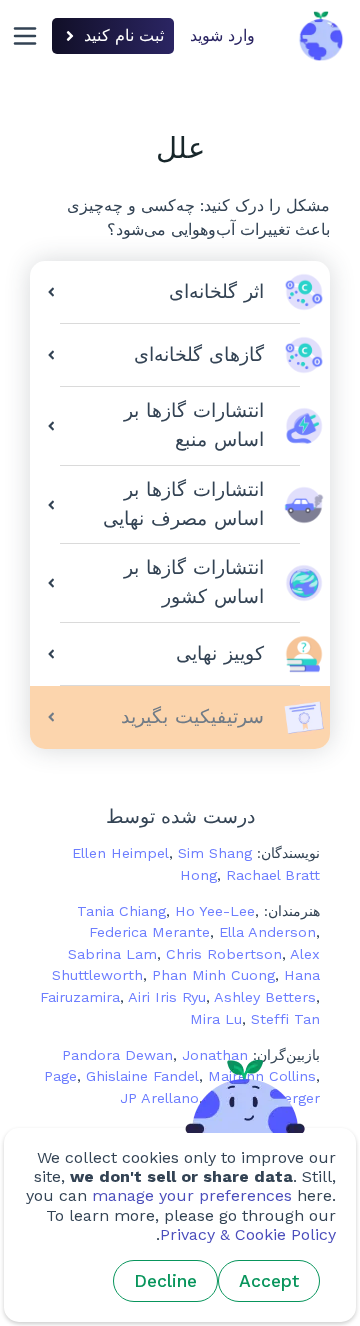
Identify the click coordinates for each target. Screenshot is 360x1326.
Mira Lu (216, 1019)
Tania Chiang (121, 911)
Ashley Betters (265, 997)
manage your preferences (192, 1195)
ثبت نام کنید (124, 35)
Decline (165, 1281)
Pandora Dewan (117, 1055)
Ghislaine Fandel (142, 1076)
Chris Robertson (224, 954)
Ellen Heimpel (120, 853)
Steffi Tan (285, 1019)
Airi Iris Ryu (167, 997)
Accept (269, 1281)
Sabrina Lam (112, 954)
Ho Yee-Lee (215, 911)
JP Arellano (159, 1098)
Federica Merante (149, 932)
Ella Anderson (267, 932)
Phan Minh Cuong (213, 975)
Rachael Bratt (273, 875)
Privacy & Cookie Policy (248, 1234)
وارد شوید (222, 35)
